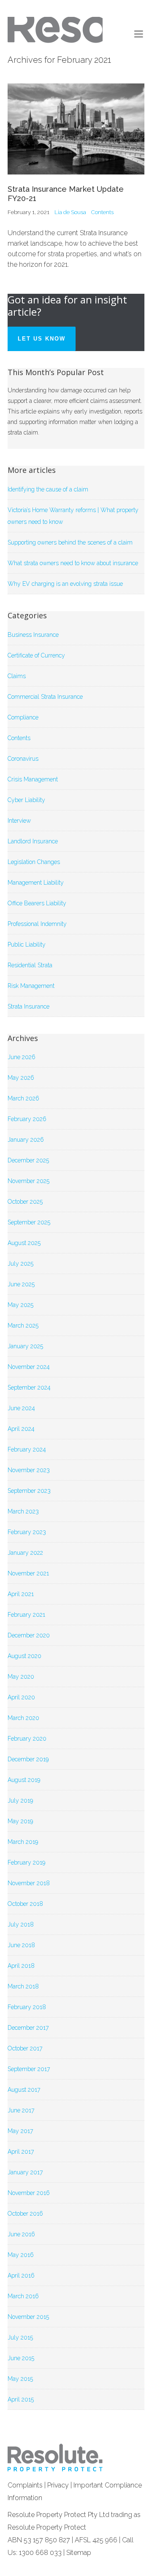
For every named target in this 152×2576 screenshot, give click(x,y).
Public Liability (27, 945)
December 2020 (29, 1635)
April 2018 (21, 1966)
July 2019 (20, 1801)
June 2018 (21, 1945)
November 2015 (28, 2317)
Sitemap (79, 2553)
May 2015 (20, 2379)
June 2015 (21, 2358)
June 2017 (21, 2110)
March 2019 (23, 1842)
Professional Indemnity (37, 924)
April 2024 (21, 1429)
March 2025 (23, 1326)
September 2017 (29, 2069)
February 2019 (26, 1862)
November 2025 (28, 1181)
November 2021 (28, 1573)
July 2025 (20, 1264)
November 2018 (29, 1883)
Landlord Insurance (33, 841)
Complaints (25, 2485)
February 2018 (27, 2007)
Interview (19, 821)
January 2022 (25, 1553)
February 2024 (27, 1449)
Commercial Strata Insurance (45, 697)
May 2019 (20, 1821)
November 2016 (29, 2193)
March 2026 (23, 1098)
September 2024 (29, 1387)
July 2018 (21, 1924)
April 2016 (21, 2275)
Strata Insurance (28, 1006)
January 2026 (26, 1140)
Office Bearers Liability (37, 903)
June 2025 (21, 1284)
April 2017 (21, 2152)
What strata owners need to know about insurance (73, 563)
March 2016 (23, 2296)
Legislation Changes (34, 862)
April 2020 (21, 1697)
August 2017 (24, 2090)
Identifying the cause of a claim (48, 489)
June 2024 (21, 1408)
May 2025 (20, 1305)
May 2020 (21, 1677)
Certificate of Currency (36, 655)
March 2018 (23, 1986)
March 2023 (23, 1511)
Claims (17, 676)
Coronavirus (23, 759)
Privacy (58, 2485)
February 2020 (27, 1739)
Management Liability (36, 883)
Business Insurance (33, 635)
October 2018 (25, 1904)
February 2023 (27, 1532)
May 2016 (21, 2255)
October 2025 (25, 1202)
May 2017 (20, 2131)
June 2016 (21, 2234)
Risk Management (31, 986)
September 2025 (29, 1222)
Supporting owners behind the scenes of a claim (70, 542)
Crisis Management (33, 779)
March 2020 (23, 1718)
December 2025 (28, 1160)
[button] (139, 34)
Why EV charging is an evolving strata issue (65, 584)
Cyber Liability (26, 800)
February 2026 (27, 1119)
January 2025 (25, 1346)
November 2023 (29, 1470)
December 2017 (28, 2028)
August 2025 (24, 1243)
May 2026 (21, 1078)
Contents (102, 212)
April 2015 (21, 2399)
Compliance (23, 717)
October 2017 (25, 2048)
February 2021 (26, 1615)
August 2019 (24, 1780)
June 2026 (22, 1057)
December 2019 (28, 1759)
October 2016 (25, 2214)
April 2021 (21, 1594)
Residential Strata (30, 965)
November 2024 (29, 1367)
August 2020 (24, 1656)
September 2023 (29, 1491)
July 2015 (20, 2337)
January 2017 (25, 2172)
